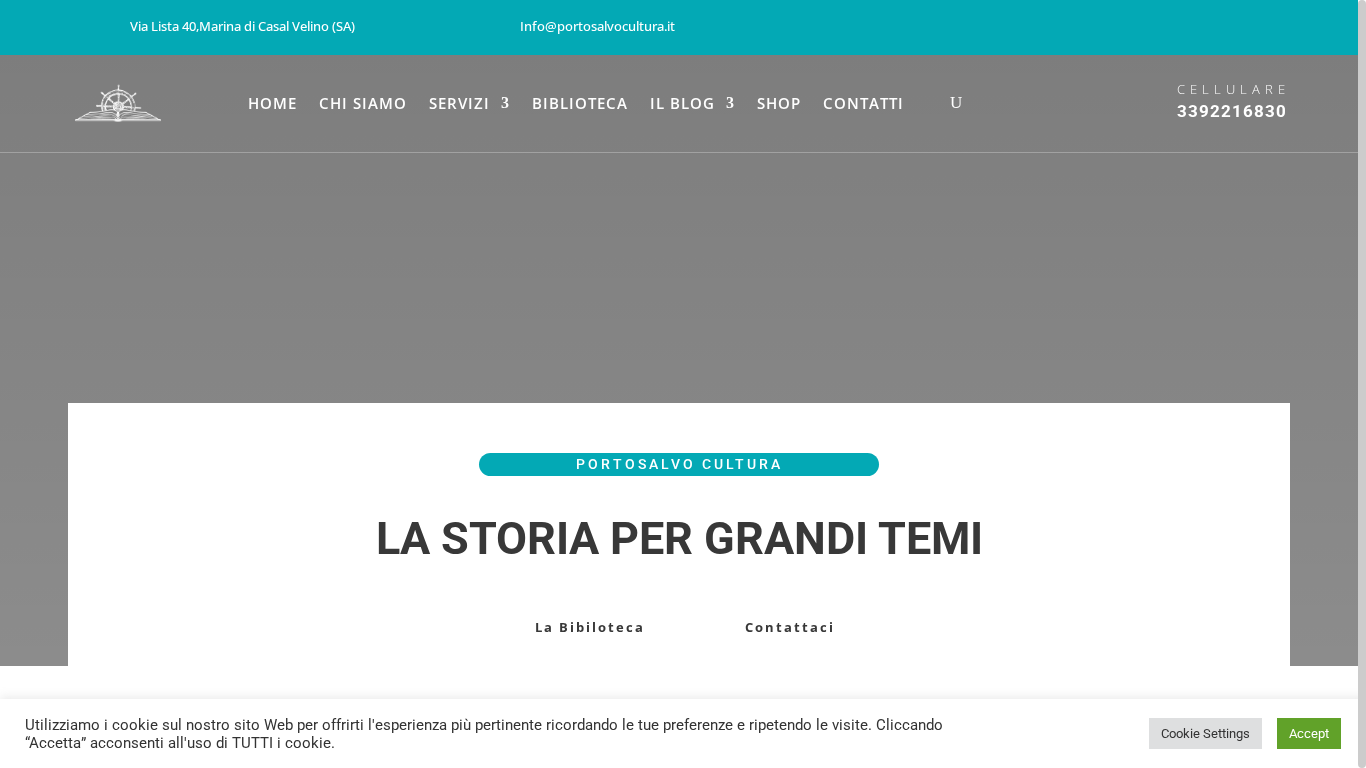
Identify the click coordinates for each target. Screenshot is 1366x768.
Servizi (459, 104)
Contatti (863, 104)
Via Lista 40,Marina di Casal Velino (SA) (242, 26)
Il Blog (682, 104)
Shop (779, 104)
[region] (683, 384)
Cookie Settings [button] (1205, 733)
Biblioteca (580, 104)
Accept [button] (1309, 733)
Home (272, 104)
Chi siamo (363, 104)
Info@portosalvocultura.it (597, 26)
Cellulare (1233, 89)
